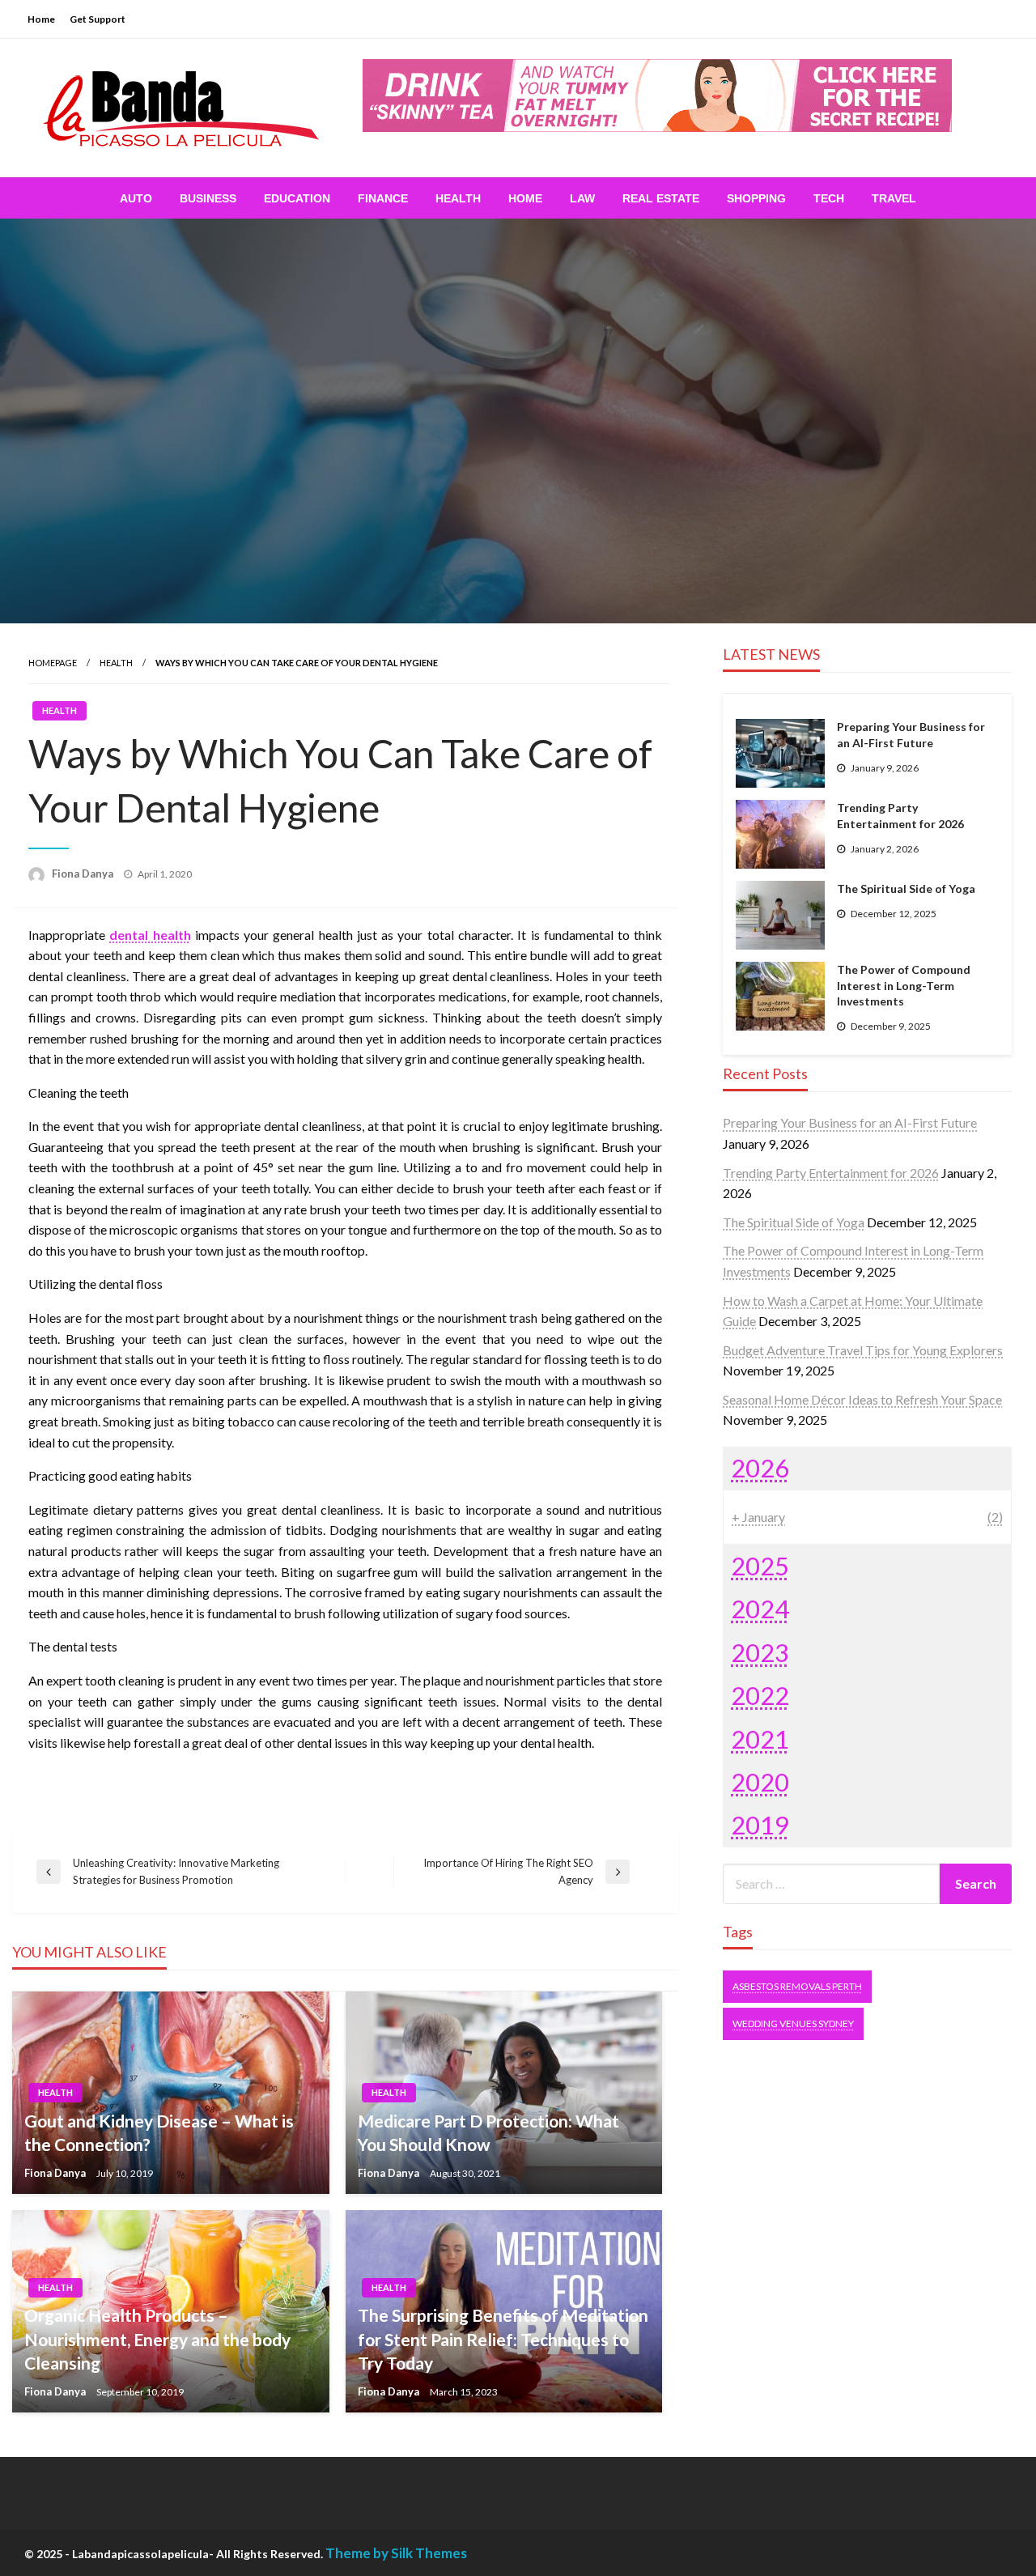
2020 (760, 1782)
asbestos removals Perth (797, 1986)
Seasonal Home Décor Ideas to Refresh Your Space (862, 1399)
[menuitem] (136, 198)
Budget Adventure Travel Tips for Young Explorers (863, 1350)
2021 (760, 1739)
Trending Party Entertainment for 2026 (900, 816)
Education (297, 198)
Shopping (756, 198)
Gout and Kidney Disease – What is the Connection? (159, 2132)
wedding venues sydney (793, 2023)
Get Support (98, 19)
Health (458, 198)
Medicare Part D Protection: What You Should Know (488, 2132)
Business (208, 198)
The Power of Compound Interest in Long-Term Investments (904, 985)
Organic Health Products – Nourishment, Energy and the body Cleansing (157, 2339)
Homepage (53, 663)
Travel (894, 198)
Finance (383, 198)
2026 (760, 1468)
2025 (760, 1566)
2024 (760, 1609)
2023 (760, 1652)
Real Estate (661, 198)
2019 (760, 1825)
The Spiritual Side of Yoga (906, 888)
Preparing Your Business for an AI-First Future (911, 735)
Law (582, 198)
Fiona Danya (84, 874)
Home (41, 19)
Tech (829, 198)
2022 (760, 1695)
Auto (136, 198)
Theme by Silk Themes (396, 2553)
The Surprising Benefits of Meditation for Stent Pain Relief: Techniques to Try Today (503, 2339)
